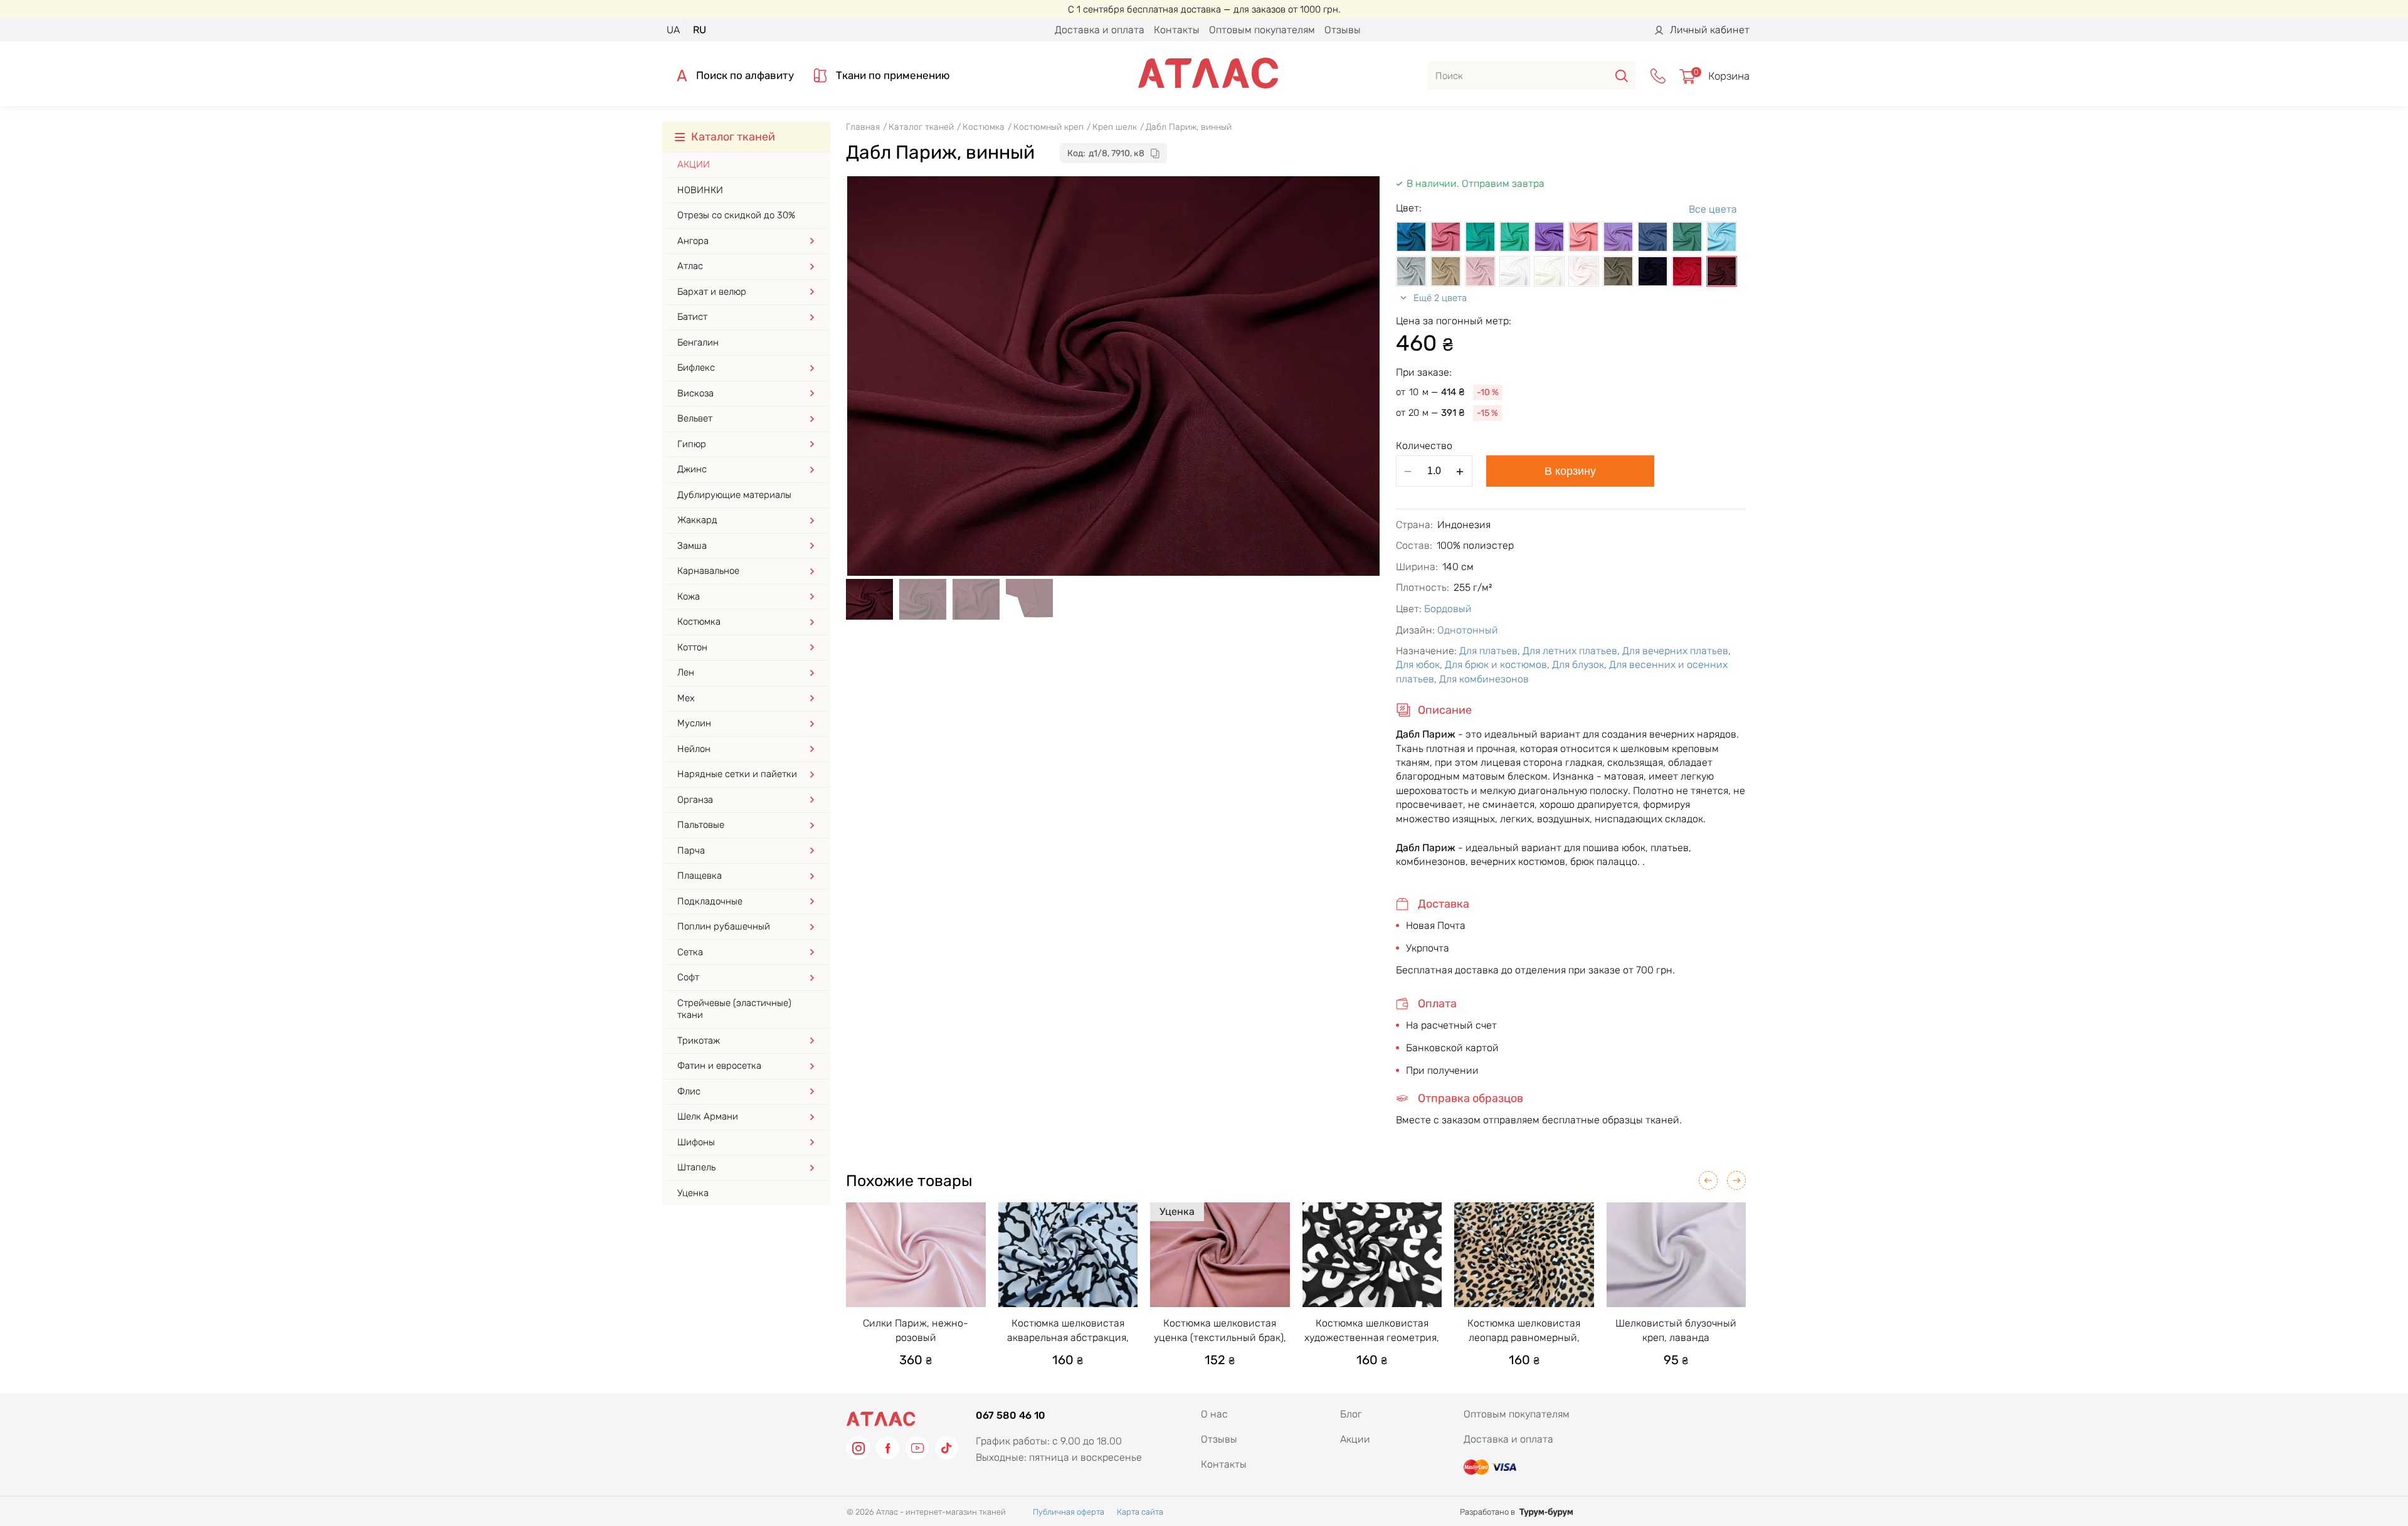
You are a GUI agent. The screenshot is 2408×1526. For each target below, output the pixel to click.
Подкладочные (710, 901)
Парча (691, 850)
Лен (686, 672)
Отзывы (1343, 30)
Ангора (693, 241)
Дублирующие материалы (734, 495)
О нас (1214, 1414)
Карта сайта (1140, 1512)
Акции (694, 164)
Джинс (692, 469)
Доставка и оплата (1100, 30)
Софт (688, 977)
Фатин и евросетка (719, 1066)
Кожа (689, 596)
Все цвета (1713, 209)
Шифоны (696, 1142)
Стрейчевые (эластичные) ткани (734, 1009)
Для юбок (1418, 665)
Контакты (1177, 30)
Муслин (694, 723)
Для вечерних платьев (1675, 651)
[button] (1708, 1180)
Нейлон (694, 749)
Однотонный (1468, 630)
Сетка (690, 952)
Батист (692, 317)
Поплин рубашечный (724, 926)
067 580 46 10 (1011, 1415)
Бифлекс (696, 368)
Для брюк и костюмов (1496, 665)
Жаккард (697, 520)
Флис (689, 1091)
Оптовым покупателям (1262, 30)
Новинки (700, 190)
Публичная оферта (1069, 1512)
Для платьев (1488, 651)
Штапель (696, 1167)
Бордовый (1448, 609)
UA (673, 30)
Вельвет (695, 418)
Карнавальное (708, 571)
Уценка (693, 1193)
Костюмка (699, 622)
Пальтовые (701, 825)
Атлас (690, 266)
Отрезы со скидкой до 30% (736, 215)
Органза (695, 800)
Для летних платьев (1570, 651)
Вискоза (695, 393)
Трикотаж (699, 1041)
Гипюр (692, 444)
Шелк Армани (708, 1116)
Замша (692, 546)
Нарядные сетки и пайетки (737, 774)
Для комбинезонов (1484, 679)
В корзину (1570, 471)
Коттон (692, 647)
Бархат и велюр (712, 292)
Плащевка (700, 876)
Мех (686, 698)
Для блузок (1578, 665)
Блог (1351, 1414)
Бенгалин (698, 342)
